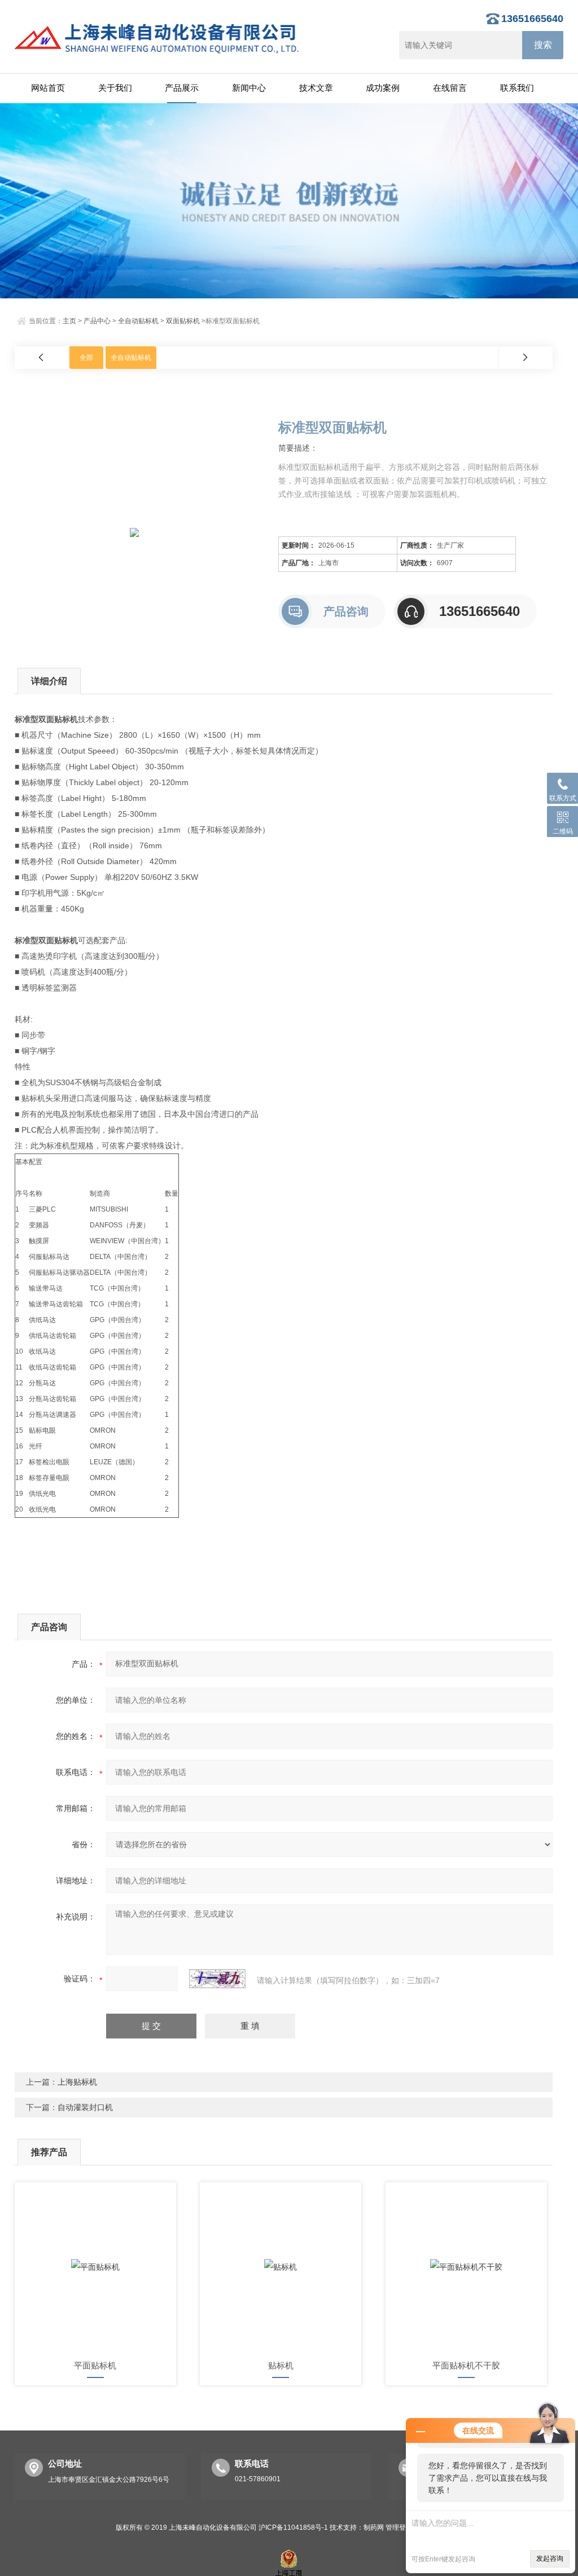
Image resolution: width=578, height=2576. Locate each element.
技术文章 (316, 88)
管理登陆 (399, 2527)
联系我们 (517, 88)
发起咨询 (550, 2559)
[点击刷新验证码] (217, 1979)
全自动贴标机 (138, 321)
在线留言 (450, 88)
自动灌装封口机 (85, 2107)
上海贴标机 (77, 2082)
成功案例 (383, 88)
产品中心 (97, 321)
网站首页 (48, 88)
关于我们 (115, 88)
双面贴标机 (183, 321)
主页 (69, 321)
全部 (86, 358)
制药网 (374, 2527)
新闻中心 (249, 88)
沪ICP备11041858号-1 (293, 2527)
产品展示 (182, 88)
